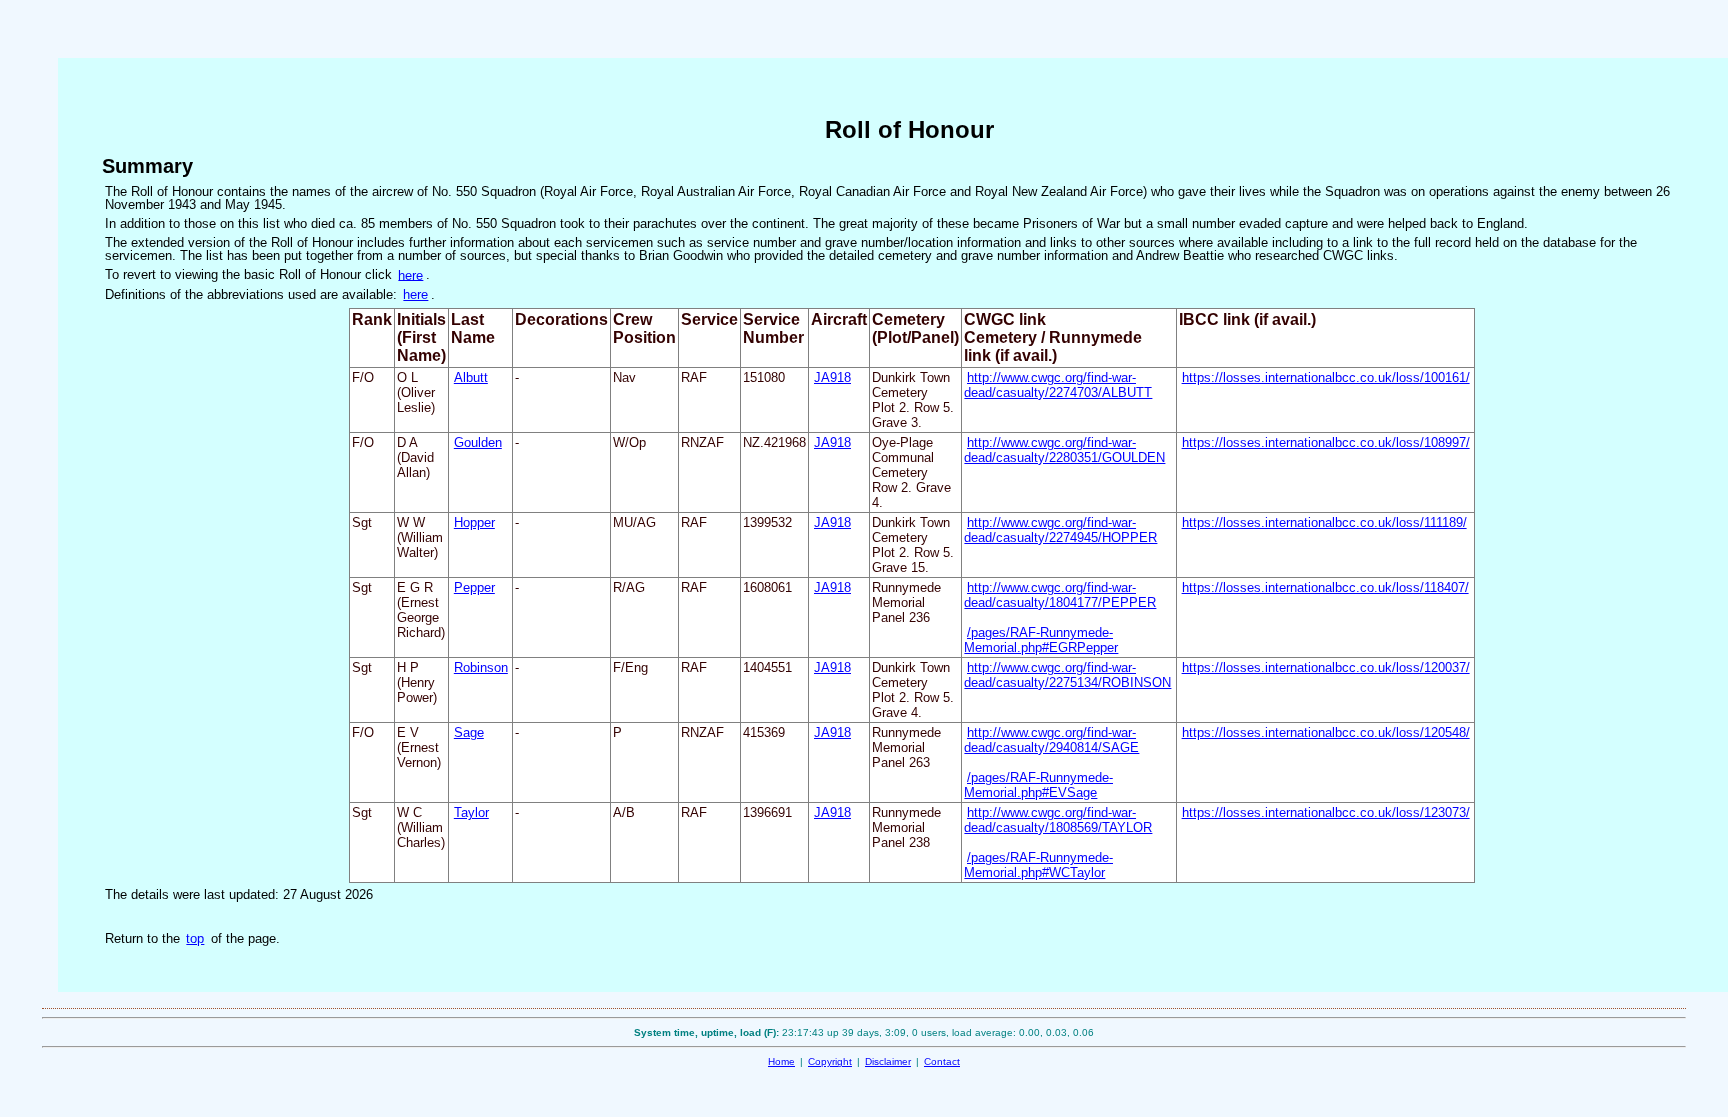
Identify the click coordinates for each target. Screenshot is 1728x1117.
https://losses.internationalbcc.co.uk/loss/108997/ (1326, 442)
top (195, 938)
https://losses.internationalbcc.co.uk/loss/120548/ (1326, 732)
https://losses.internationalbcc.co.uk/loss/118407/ (1325, 587)
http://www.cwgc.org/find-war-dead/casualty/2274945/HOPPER (1060, 530)
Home (781, 1061)
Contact (942, 1061)
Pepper (474, 587)
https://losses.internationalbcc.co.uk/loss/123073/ (1326, 812)
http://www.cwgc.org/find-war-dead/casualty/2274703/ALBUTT (1058, 385)
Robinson (481, 667)
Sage (469, 732)
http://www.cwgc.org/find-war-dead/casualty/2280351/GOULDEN (1064, 450)
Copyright (830, 1061)
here (410, 274)
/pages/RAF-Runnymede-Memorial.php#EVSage (1038, 785)
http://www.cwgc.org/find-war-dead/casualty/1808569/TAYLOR (1058, 820)
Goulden (478, 442)
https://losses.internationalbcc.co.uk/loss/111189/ (1324, 522)
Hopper (474, 522)
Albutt (471, 377)
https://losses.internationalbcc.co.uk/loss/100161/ (1326, 377)
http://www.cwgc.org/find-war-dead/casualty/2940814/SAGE (1051, 740)
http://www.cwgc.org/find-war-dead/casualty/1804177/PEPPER (1060, 595)
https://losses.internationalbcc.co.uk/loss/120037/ (1326, 667)
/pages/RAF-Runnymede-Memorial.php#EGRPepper (1041, 640)
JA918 (832, 377)
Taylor (471, 812)
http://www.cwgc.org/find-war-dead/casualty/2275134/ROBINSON (1067, 675)
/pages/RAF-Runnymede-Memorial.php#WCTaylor (1038, 865)
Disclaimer (888, 1061)
